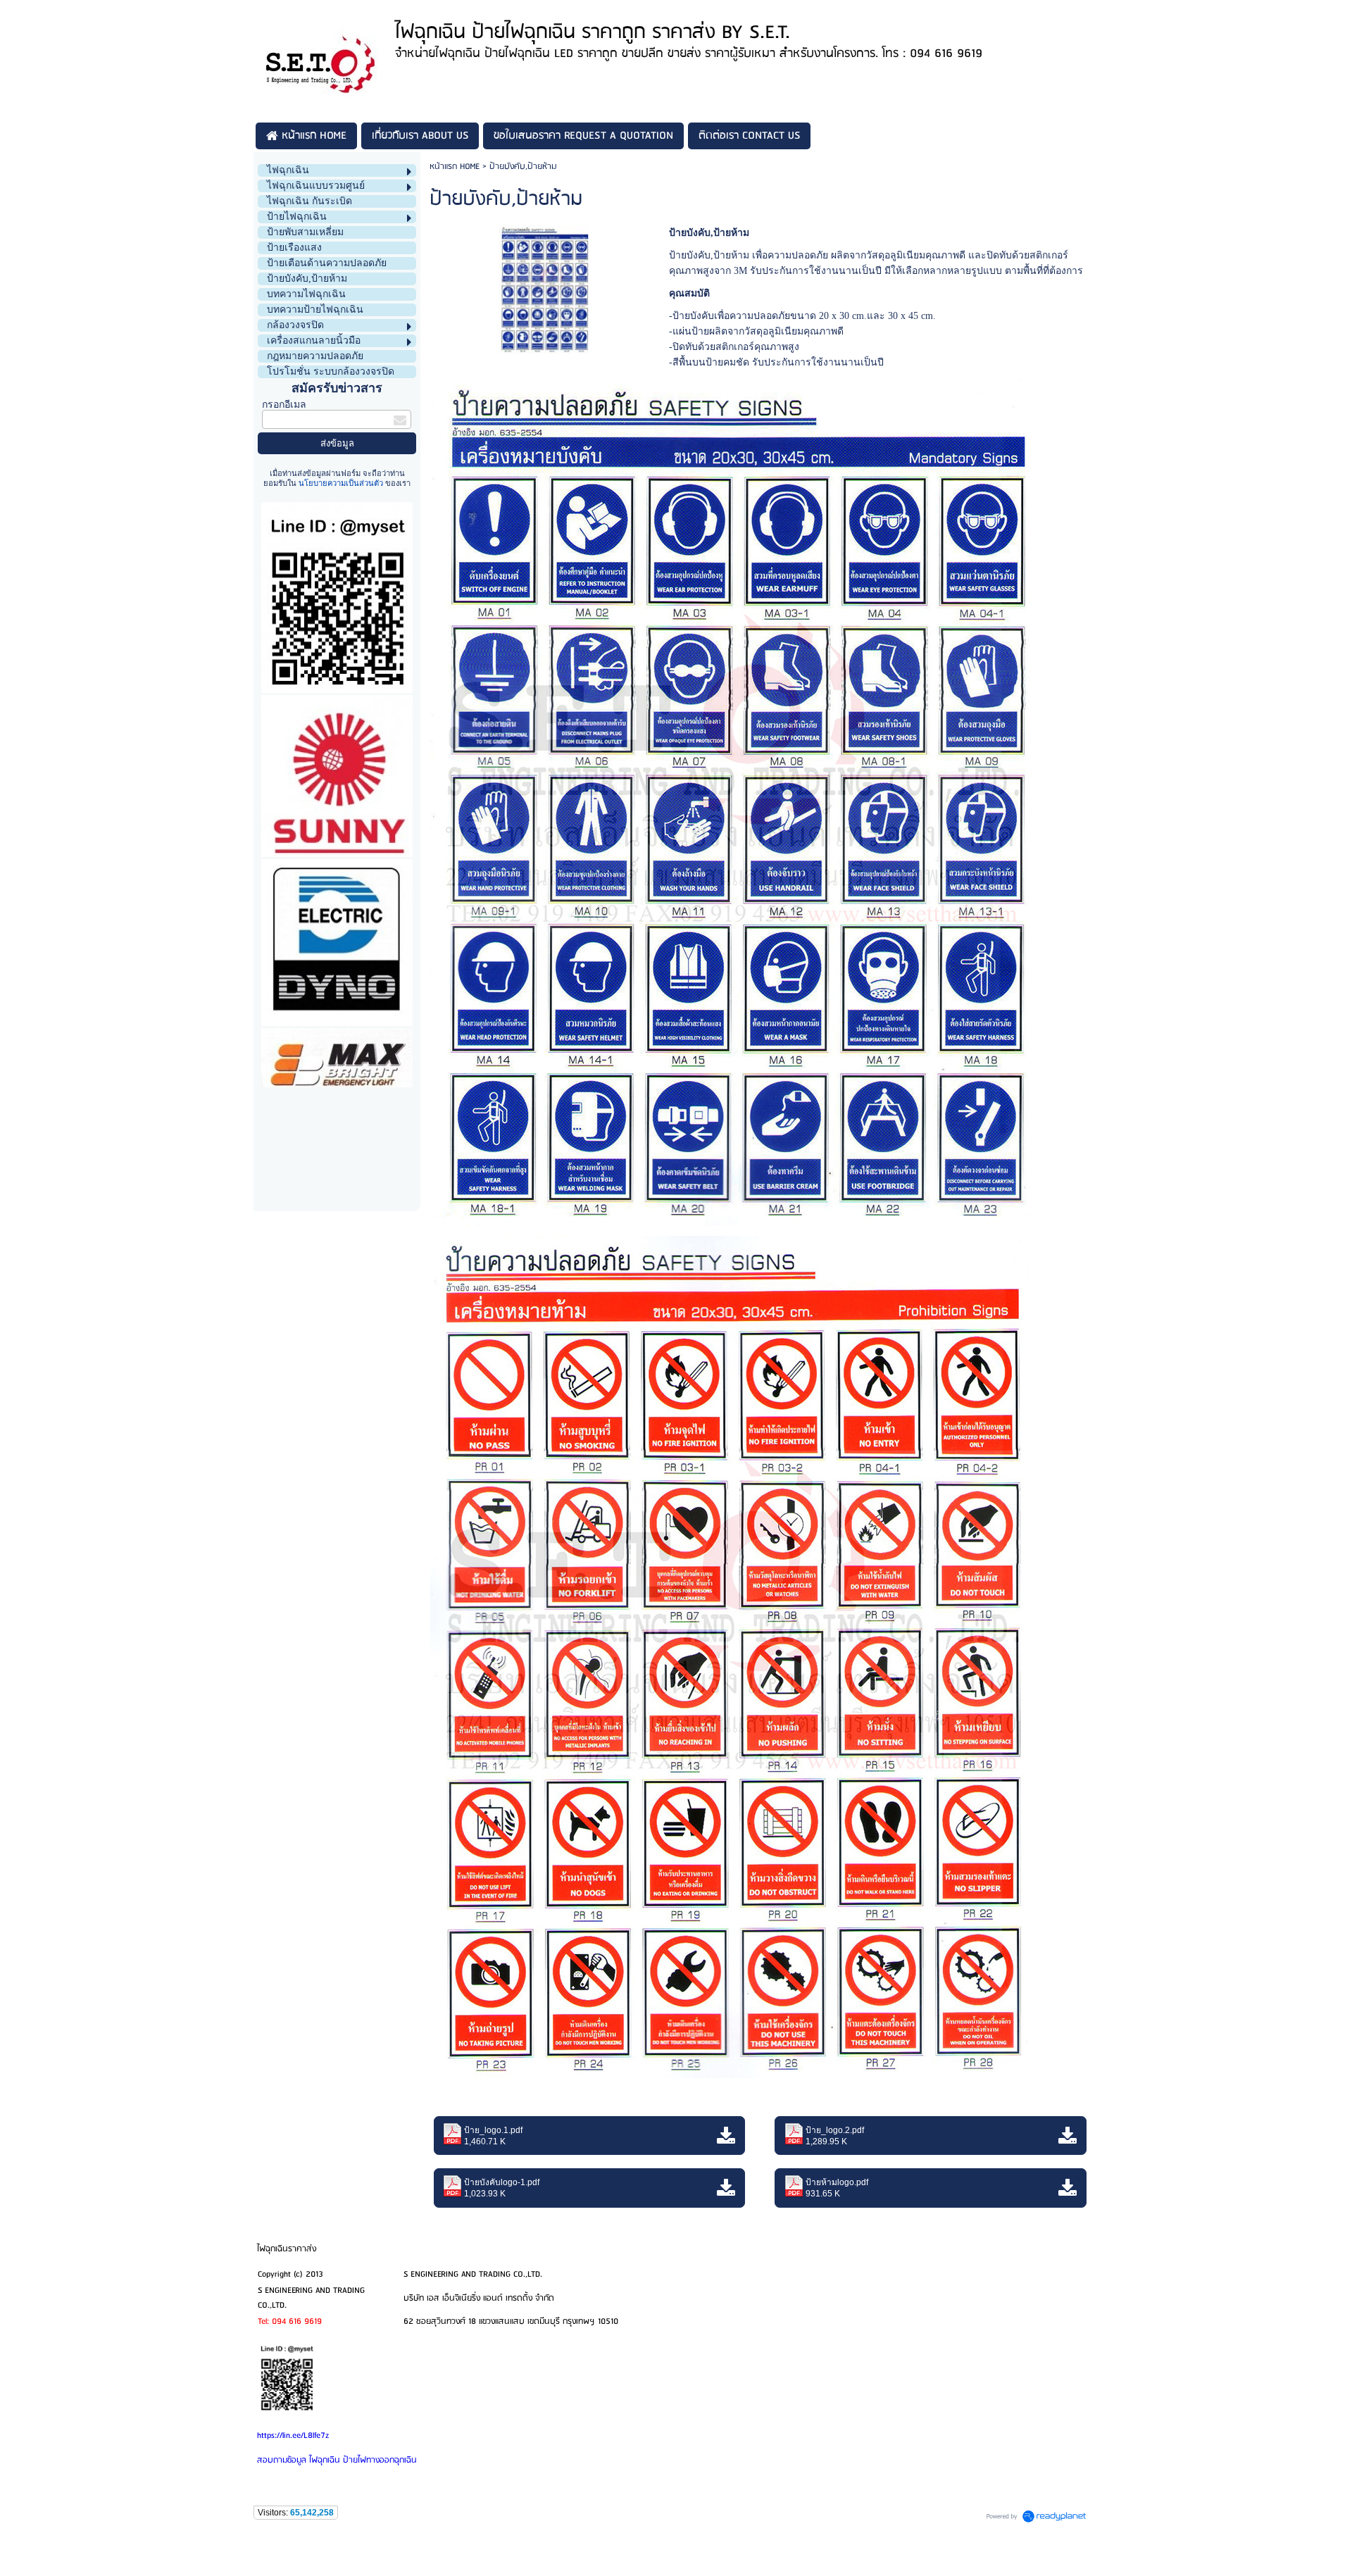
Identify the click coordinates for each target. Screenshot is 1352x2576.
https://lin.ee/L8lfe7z (293, 2436)
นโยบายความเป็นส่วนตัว (341, 483)
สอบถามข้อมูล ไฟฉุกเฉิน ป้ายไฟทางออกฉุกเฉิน (337, 2460)
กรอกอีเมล (284, 405)
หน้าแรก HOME (455, 167)
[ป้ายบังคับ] (544, 287)
